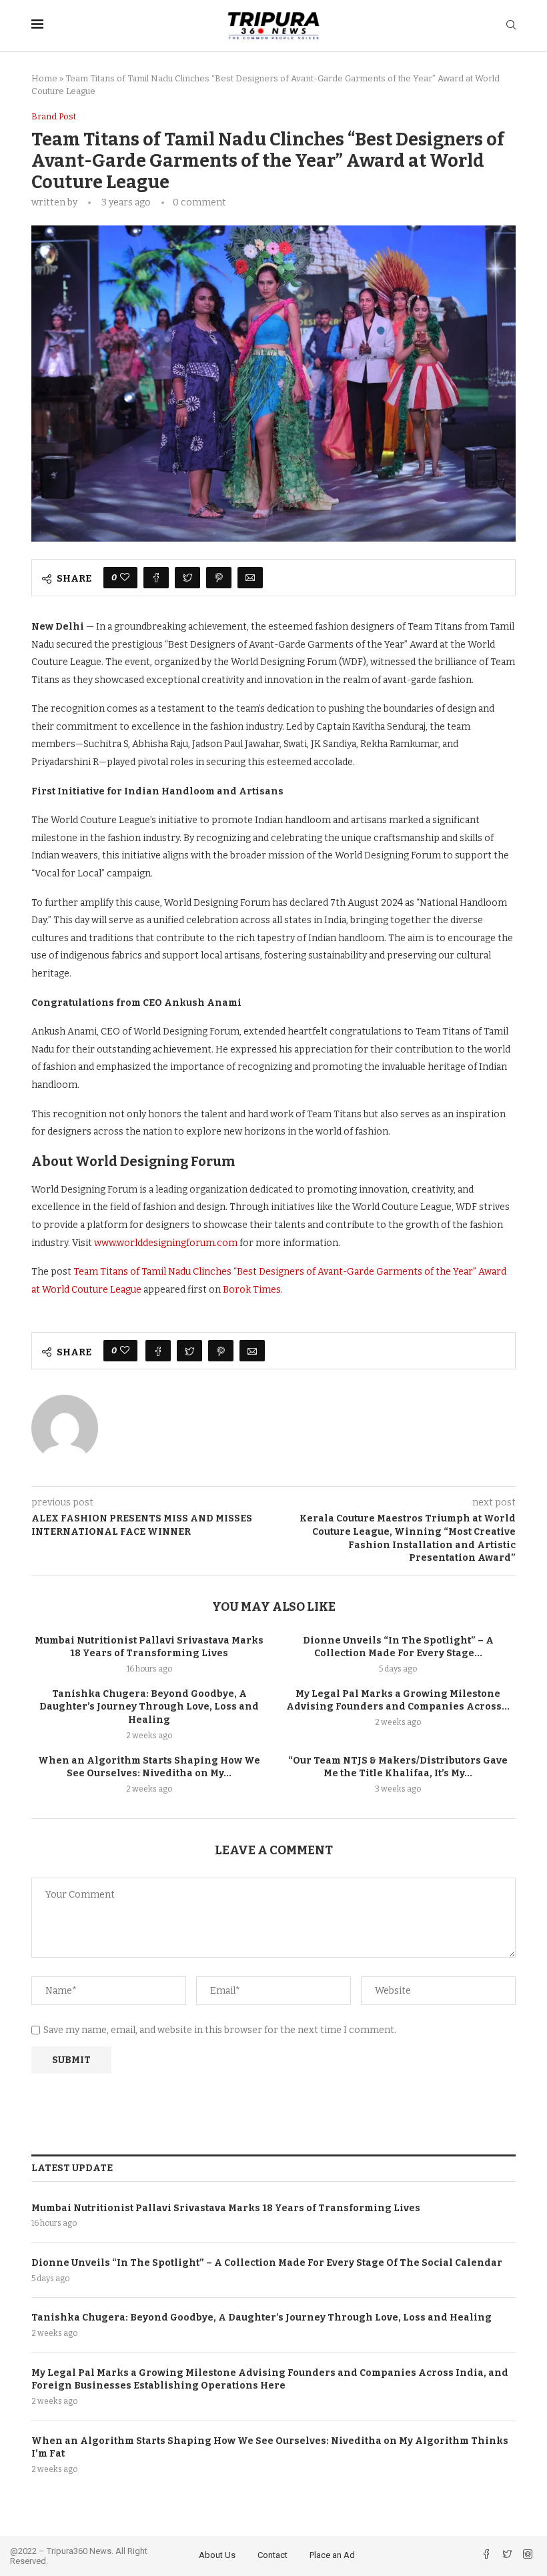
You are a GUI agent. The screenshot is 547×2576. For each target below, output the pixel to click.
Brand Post (54, 116)
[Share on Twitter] (187, 578)
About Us (217, 2555)
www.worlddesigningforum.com (166, 1243)
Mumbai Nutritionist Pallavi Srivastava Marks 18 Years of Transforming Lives (226, 2208)
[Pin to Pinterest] (219, 578)
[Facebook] (487, 2556)
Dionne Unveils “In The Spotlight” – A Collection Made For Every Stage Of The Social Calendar (267, 2263)
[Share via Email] (250, 578)
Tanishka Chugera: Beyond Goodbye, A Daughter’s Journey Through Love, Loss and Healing (149, 1707)
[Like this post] (125, 578)
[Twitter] (508, 2556)
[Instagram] (528, 2556)
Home (44, 78)
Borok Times (252, 1290)
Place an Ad (332, 2555)
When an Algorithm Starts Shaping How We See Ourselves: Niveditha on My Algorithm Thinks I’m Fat (270, 2448)
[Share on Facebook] (156, 578)
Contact (272, 2555)
